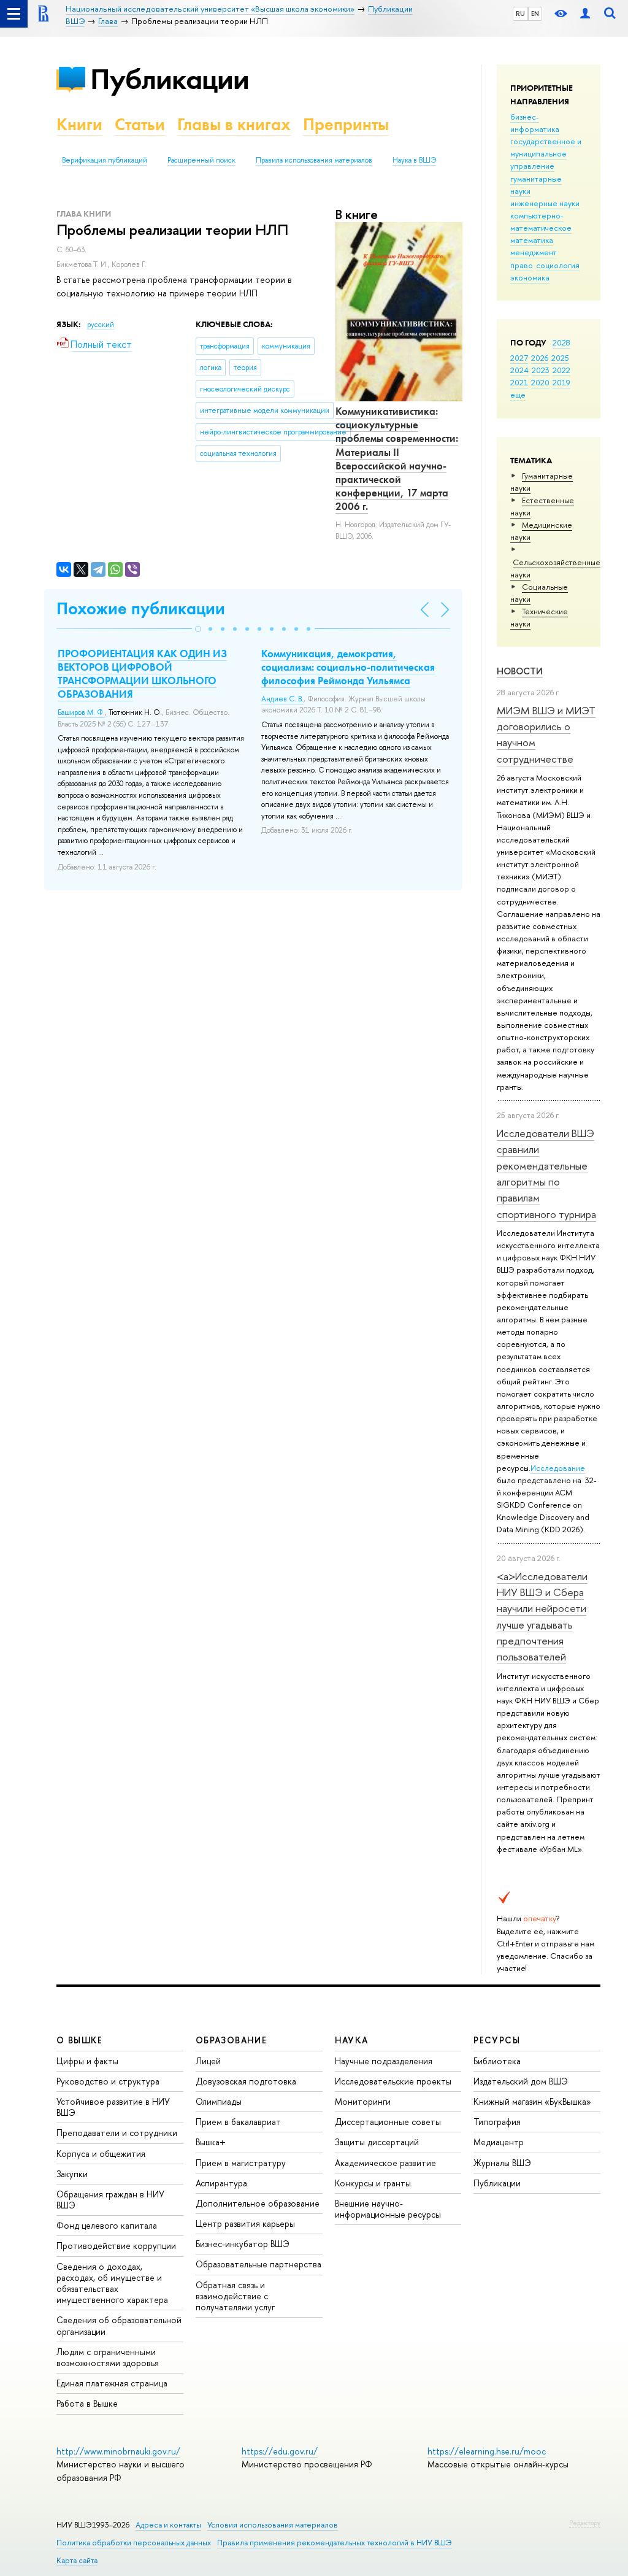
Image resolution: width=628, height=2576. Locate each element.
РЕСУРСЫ (497, 2040)
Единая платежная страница (112, 2383)
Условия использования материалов (273, 2525)
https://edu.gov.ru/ (280, 2451)
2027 (519, 358)
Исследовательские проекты (393, 2081)
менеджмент (534, 252)
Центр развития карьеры (245, 2223)
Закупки (72, 2174)
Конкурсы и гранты (373, 2183)
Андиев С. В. (282, 699)
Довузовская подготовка (246, 2081)
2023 (541, 370)
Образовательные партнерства (258, 2264)
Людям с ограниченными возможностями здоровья (108, 2357)
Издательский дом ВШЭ (521, 2081)
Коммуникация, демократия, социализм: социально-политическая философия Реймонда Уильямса (348, 667)
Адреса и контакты (168, 2525)
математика (532, 240)
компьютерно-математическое (541, 222)
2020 (540, 382)
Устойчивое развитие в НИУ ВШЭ (113, 2107)
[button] (198, 629)
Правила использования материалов (314, 160)
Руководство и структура (108, 2081)
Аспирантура (221, 2183)
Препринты (346, 124)
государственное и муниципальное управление (546, 153)
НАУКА (352, 2040)
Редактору (585, 2523)
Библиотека (497, 2061)
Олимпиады (219, 2101)
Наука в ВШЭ (414, 160)
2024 (519, 370)
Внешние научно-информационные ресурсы (388, 2209)
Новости (520, 671)
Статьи (140, 124)
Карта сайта (77, 2560)
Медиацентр (499, 2142)
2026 (540, 358)
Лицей (208, 2061)
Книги (79, 124)
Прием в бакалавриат (238, 2122)
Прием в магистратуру (241, 2163)
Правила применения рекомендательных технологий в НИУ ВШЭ (335, 2543)
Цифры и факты (87, 2061)
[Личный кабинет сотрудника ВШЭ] (585, 14)
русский (101, 325)
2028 (561, 342)
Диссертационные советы (388, 2122)
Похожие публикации (141, 608)
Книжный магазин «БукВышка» (532, 2101)
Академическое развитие (385, 2163)
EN (535, 13)
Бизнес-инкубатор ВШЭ (243, 2244)
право (522, 265)
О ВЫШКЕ (80, 2040)
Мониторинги (363, 2101)
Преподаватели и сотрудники (117, 2133)
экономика (530, 277)
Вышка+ (211, 2142)
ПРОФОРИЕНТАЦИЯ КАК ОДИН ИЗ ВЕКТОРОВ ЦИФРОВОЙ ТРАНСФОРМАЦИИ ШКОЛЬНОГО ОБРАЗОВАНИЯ (142, 674)
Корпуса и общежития (101, 2154)
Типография (497, 2122)
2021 (519, 382)
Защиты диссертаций (377, 2142)
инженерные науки (545, 203)
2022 (561, 370)
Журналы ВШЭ (502, 2163)
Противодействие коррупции (116, 2246)
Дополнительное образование (258, 2203)
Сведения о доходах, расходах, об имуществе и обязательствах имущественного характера (112, 2283)
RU (520, 13)
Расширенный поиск (201, 160)
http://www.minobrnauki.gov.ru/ (118, 2451)
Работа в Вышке (87, 2403)
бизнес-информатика (535, 123)
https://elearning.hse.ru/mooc (487, 2451)
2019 (561, 382)
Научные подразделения (384, 2061)
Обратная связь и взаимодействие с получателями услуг (235, 2296)
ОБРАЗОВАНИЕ (231, 2040)
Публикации (170, 79)
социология (558, 265)
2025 (560, 358)
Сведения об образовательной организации (119, 2325)
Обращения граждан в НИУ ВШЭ (110, 2200)
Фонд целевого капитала (107, 2225)
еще (518, 395)
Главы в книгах (234, 124)
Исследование (558, 1468)
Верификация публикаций (105, 160)
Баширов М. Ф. (81, 712)
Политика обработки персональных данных (134, 2543)
